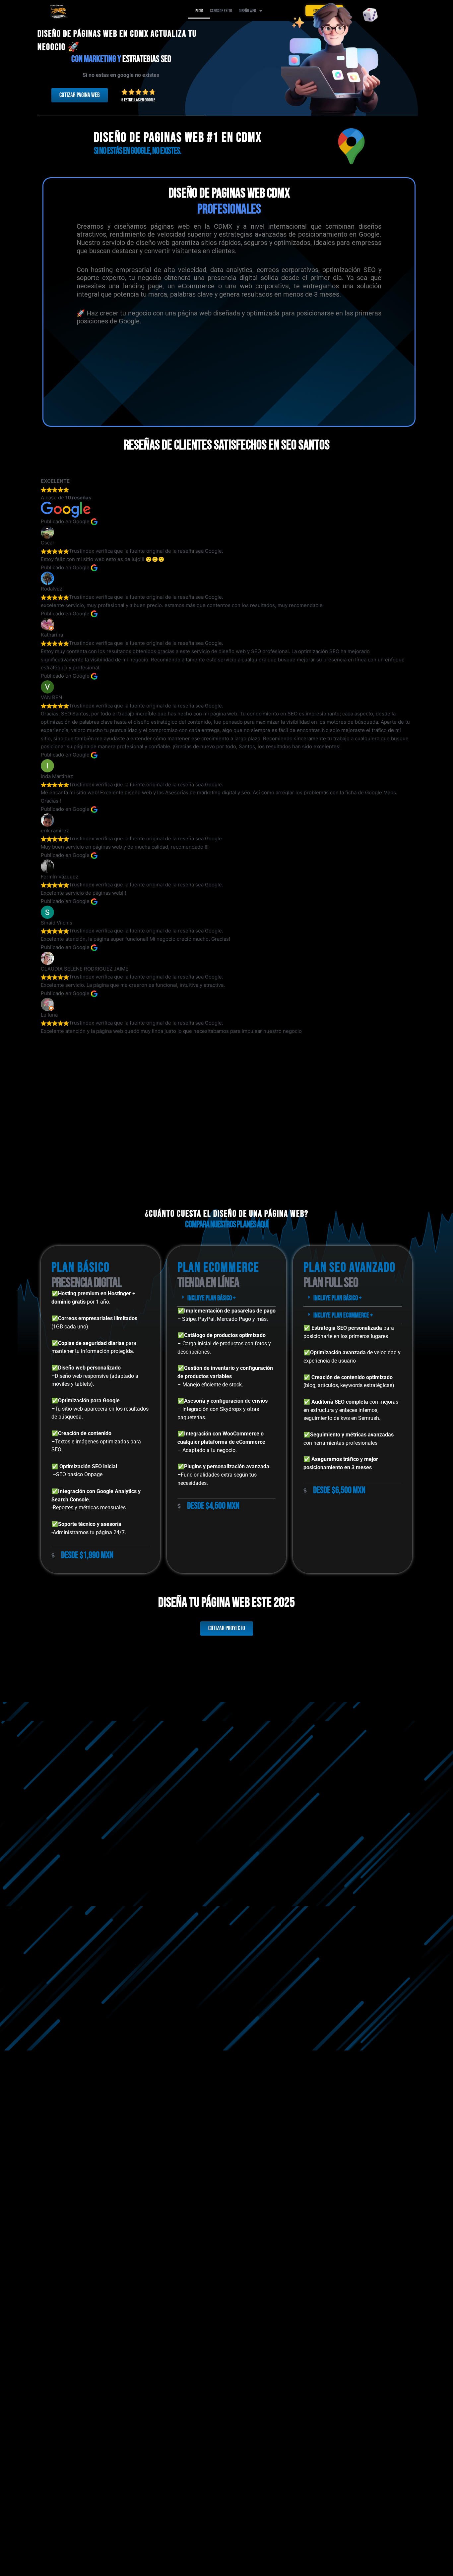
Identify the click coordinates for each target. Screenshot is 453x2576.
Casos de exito (221, 11)
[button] (227, 1298)
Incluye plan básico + (211, 1298)
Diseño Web (247, 11)
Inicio (199, 11)
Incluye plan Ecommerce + (343, 1315)
